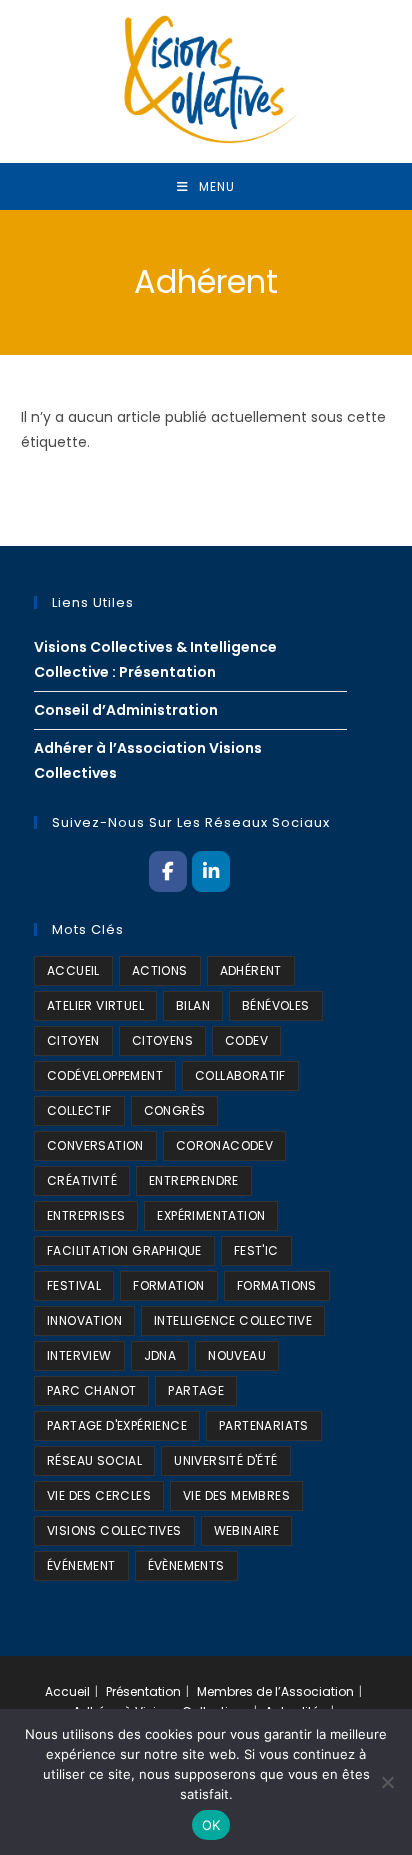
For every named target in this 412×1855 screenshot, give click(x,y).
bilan (193, 1005)
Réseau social (94, 1460)
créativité (82, 1180)
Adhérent (251, 970)
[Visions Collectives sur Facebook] (167, 871)
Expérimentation (211, 1215)
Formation (169, 1285)
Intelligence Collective (233, 1320)
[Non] (387, 1782)
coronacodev (224, 1145)
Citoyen (73, 1040)
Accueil (67, 1691)
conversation (95, 1145)
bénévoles (276, 1005)
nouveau (237, 1355)
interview (79, 1355)
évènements (186, 1565)
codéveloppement (105, 1075)
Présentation (143, 1691)
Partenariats (264, 1425)
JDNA (160, 1355)
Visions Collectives (114, 1530)
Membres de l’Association (275, 1691)
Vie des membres (236, 1495)
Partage (196, 1390)
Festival (74, 1285)
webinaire (247, 1530)
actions (160, 970)
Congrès (175, 1110)
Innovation (84, 1320)
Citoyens (162, 1040)
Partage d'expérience (117, 1425)
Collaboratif (240, 1075)
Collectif (79, 1110)
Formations (277, 1285)
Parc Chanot (91, 1390)
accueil (73, 970)
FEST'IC (256, 1250)
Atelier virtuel (95, 1005)
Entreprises (86, 1215)
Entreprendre (194, 1180)
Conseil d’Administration (126, 710)
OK (211, 1825)
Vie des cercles (99, 1495)
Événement (81, 1565)
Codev (246, 1040)
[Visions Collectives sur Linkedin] (210, 871)
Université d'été (225, 1460)
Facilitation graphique (124, 1250)
